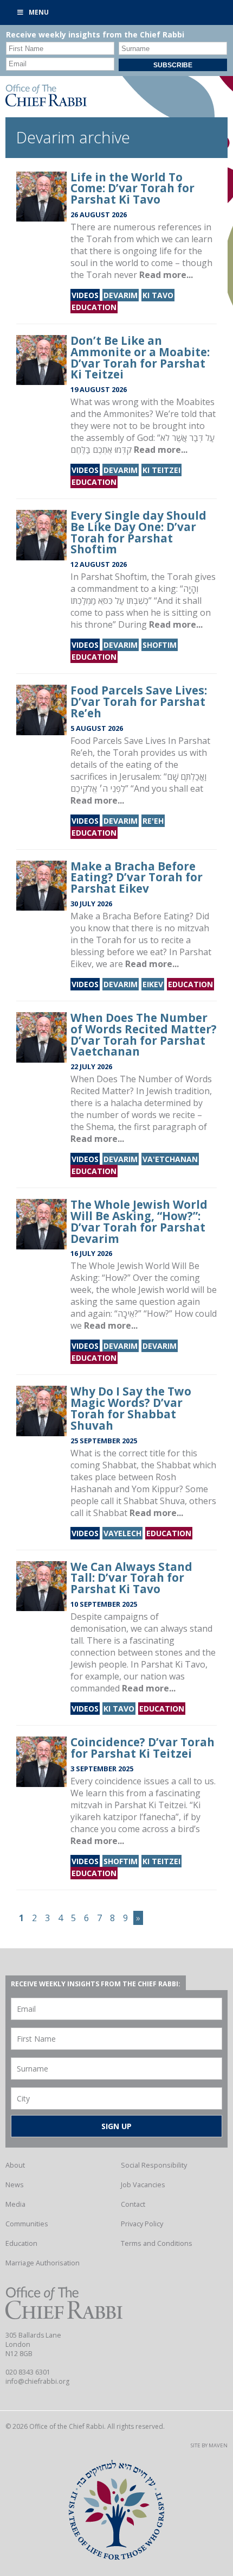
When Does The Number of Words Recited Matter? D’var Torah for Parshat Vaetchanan (144, 1034)
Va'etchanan (170, 1159)
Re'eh (153, 821)
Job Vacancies (143, 2184)
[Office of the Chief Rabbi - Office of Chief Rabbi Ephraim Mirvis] (46, 103)
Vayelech (122, 1533)
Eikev (153, 984)
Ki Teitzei (161, 470)
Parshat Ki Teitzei (150, 1805)
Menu (39, 12)
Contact (133, 2204)
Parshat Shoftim (114, 577)
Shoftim (160, 645)
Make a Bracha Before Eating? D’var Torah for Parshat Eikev (137, 877)
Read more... (166, 275)
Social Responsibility (154, 2165)
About (15, 2165)
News (15, 2184)
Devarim (121, 295)
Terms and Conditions (157, 2243)
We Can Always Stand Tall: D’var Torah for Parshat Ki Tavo (131, 1578)
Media (15, 2204)
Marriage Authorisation (43, 2263)
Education (94, 307)
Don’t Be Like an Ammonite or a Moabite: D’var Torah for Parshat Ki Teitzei (140, 357)
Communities (27, 2224)
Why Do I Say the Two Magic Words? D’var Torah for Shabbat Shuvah (131, 1408)
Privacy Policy (142, 2224)
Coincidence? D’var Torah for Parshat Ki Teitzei (143, 1748)
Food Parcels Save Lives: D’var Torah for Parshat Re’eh (139, 702)
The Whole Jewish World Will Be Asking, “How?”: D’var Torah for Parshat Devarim (139, 1221)
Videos (85, 295)
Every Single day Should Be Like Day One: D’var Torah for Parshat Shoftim (138, 532)
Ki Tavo (158, 295)
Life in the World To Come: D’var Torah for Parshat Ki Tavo (132, 188)
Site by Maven (209, 2445)
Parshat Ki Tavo (173, 1664)
